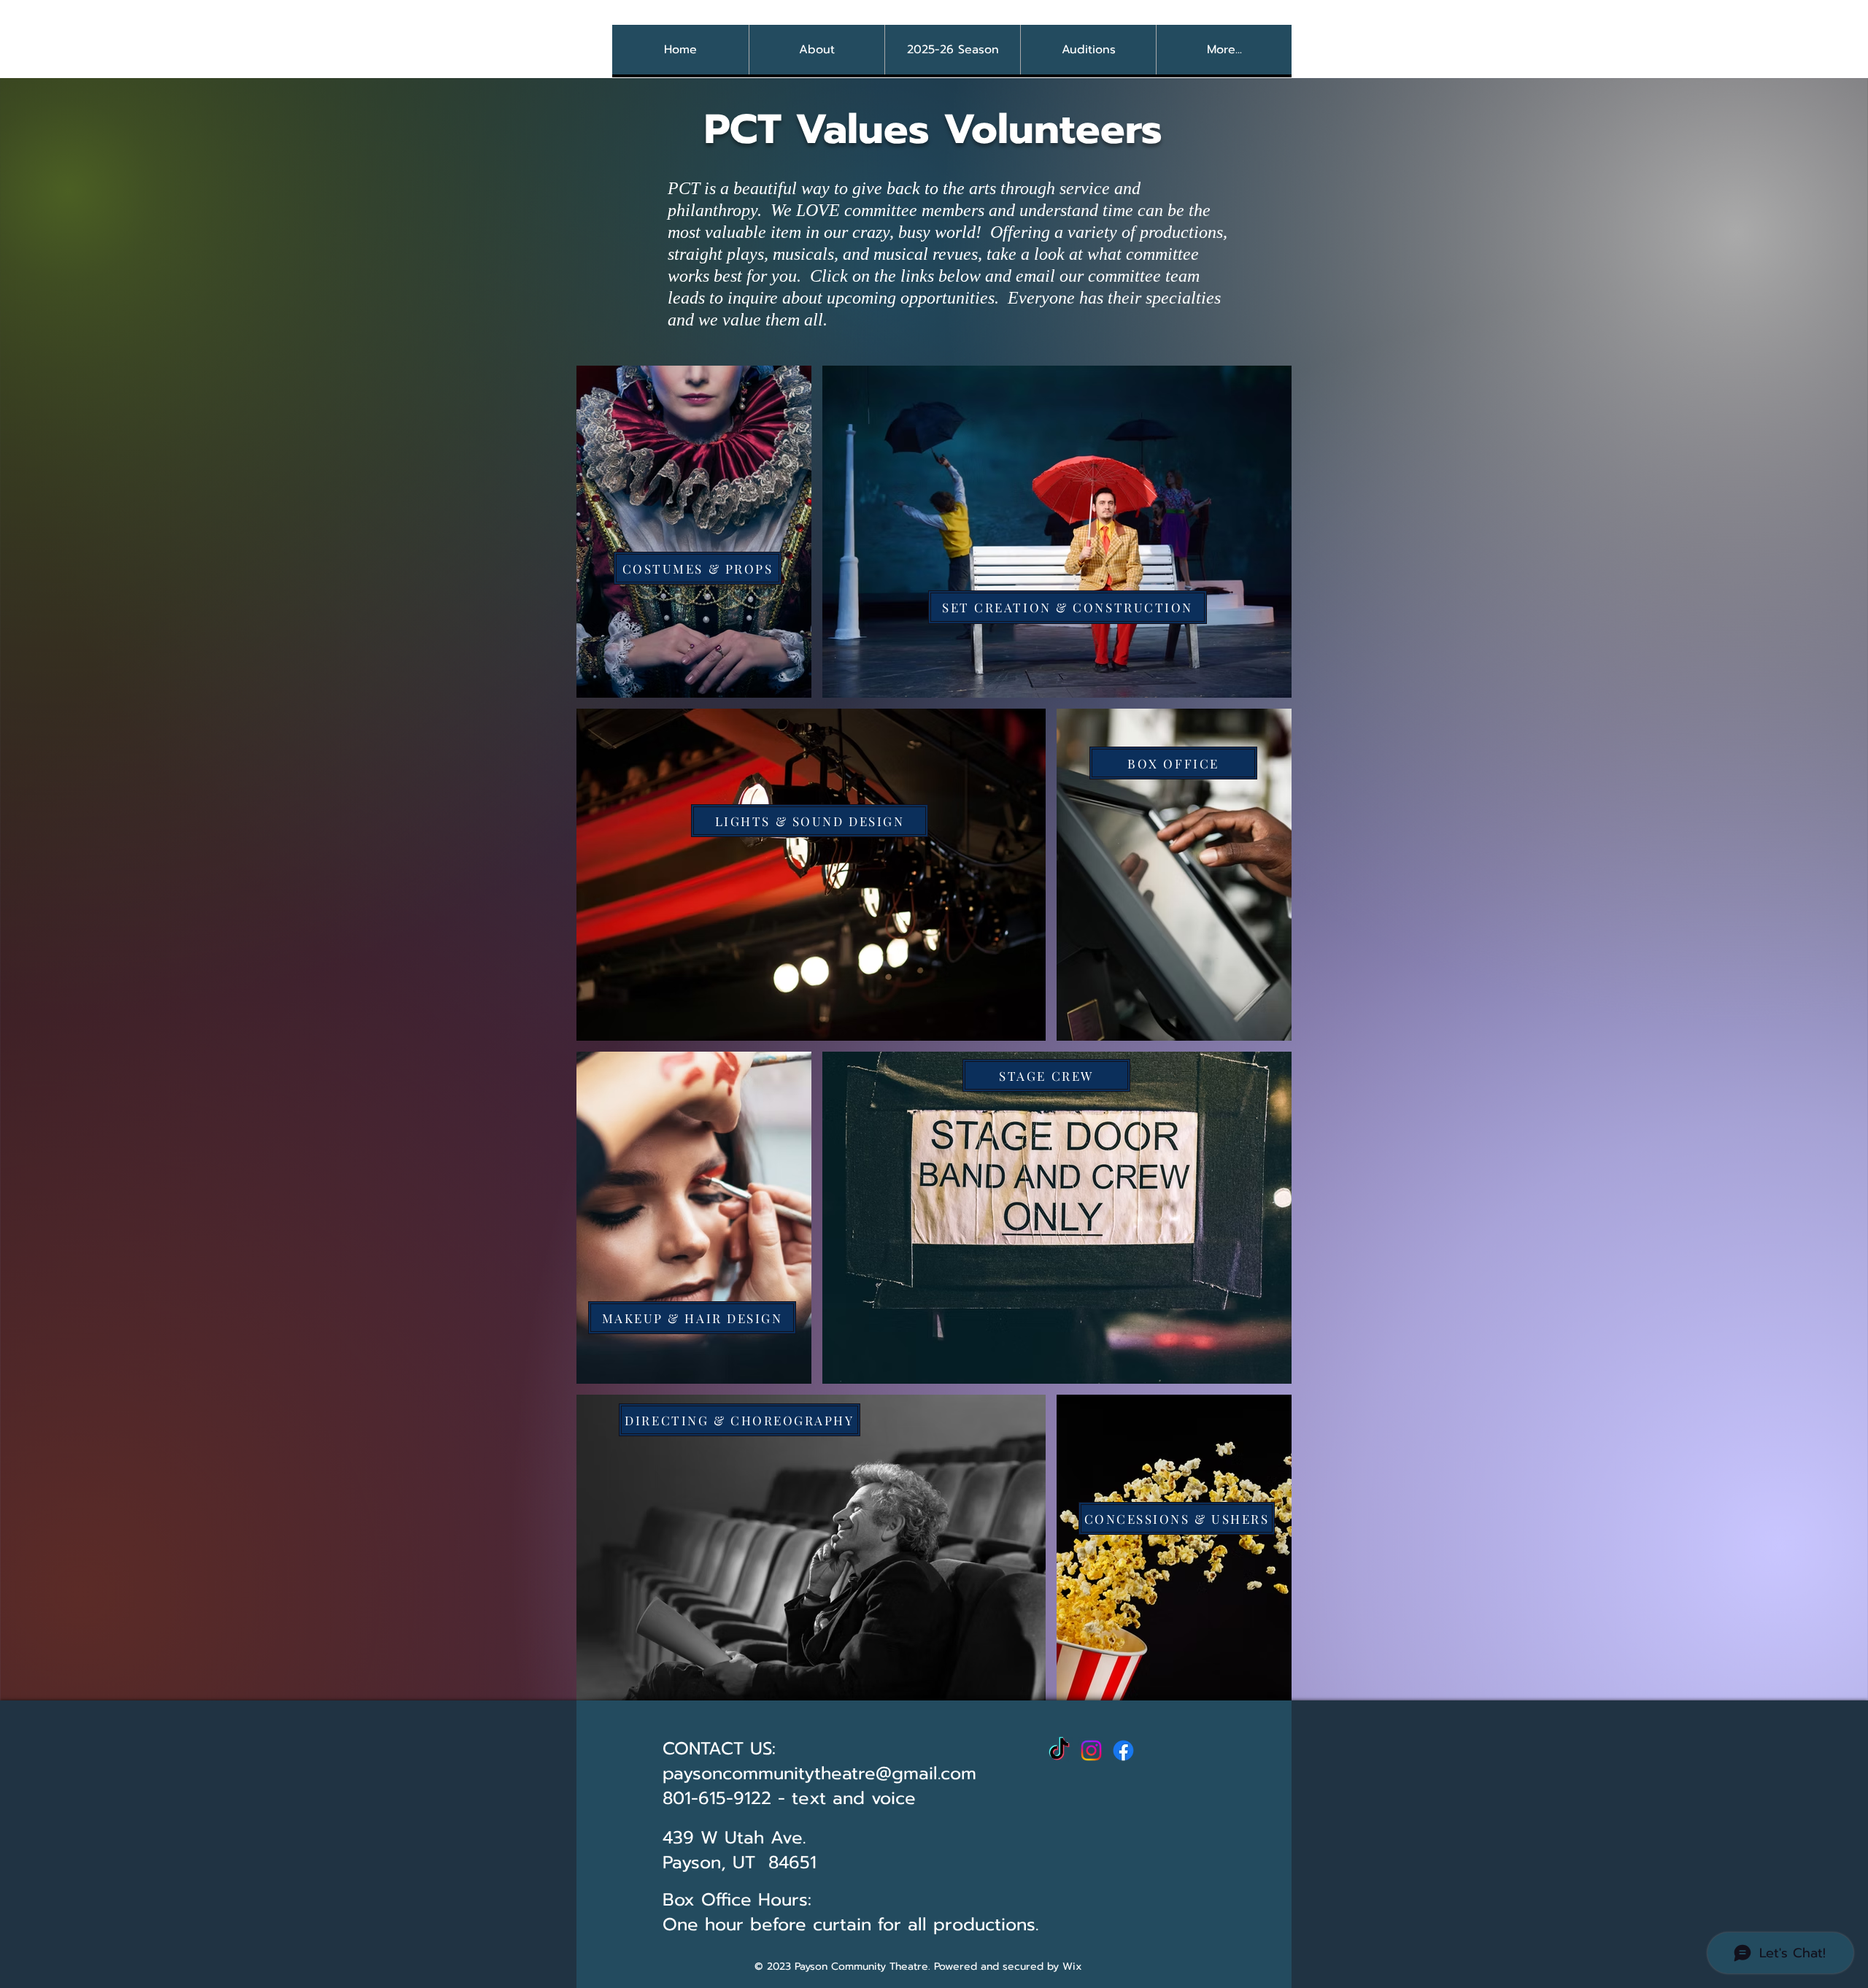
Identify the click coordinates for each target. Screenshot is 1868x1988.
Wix (1072, 1966)
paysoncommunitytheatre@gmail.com (819, 1773)
